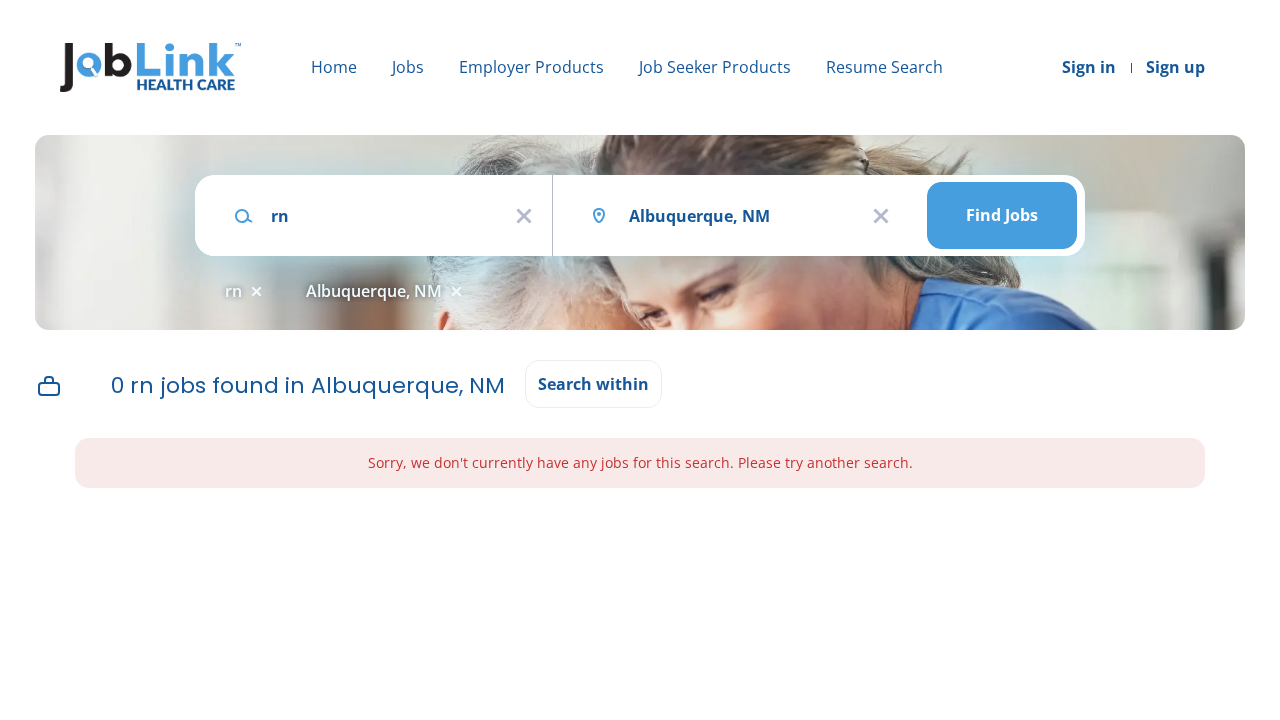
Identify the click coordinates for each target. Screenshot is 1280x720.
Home (334, 67)
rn (233, 291)
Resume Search (884, 67)
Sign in (1089, 67)
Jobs (408, 67)
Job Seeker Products (715, 67)
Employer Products (531, 67)
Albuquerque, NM (374, 291)
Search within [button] (593, 384)
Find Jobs (1002, 215)
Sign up (1175, 67)
